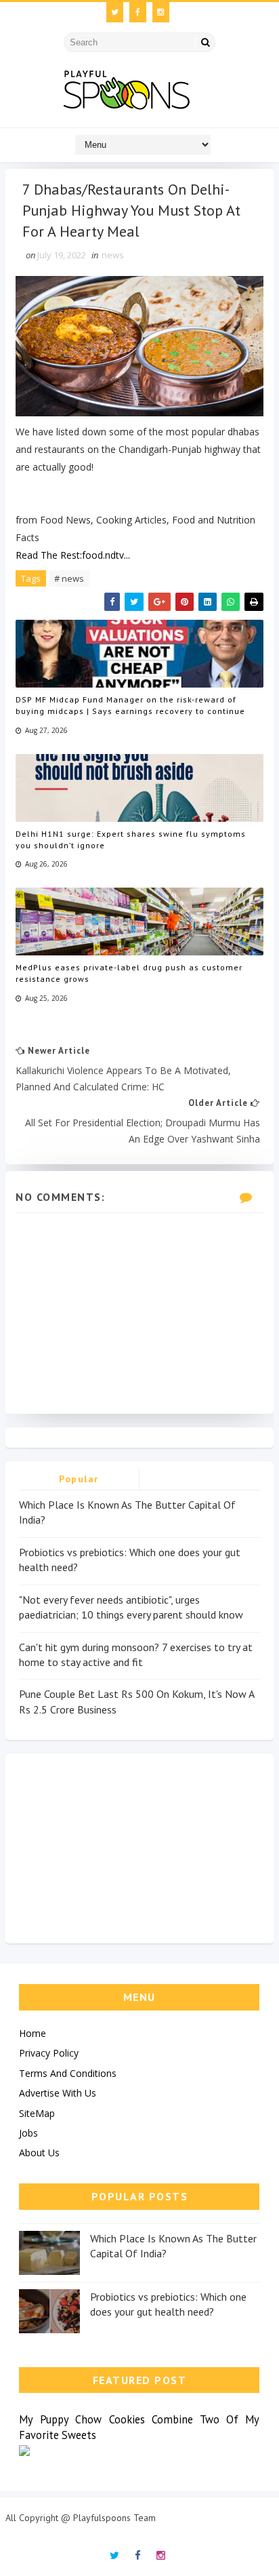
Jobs (28, 2133)
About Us (39, 2153)
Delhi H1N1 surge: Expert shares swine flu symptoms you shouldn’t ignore (131, 839)
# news (69, 578)
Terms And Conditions (68, 2073)
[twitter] (115, 12)
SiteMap (37, 2113)
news (113, 255)
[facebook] (138, 12)
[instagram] (161, 12)
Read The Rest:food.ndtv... (73, 555)
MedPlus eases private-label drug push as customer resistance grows (129, 973)
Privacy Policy (49, 2053)
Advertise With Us (58, 2093)
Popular (79, 1479)
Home (33, 2033)
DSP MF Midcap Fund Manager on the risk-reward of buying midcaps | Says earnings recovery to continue (130, 705)
